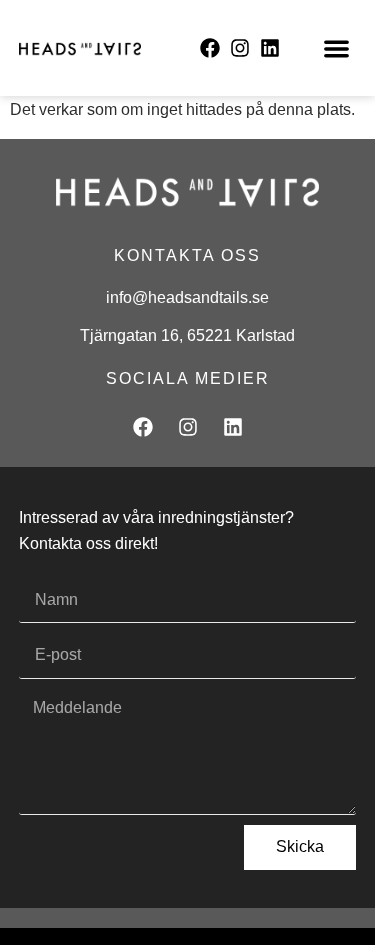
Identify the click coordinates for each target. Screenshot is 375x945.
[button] (336, 48)
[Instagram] (240, 48)
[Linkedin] (270, 48)
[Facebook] (210, 48)
